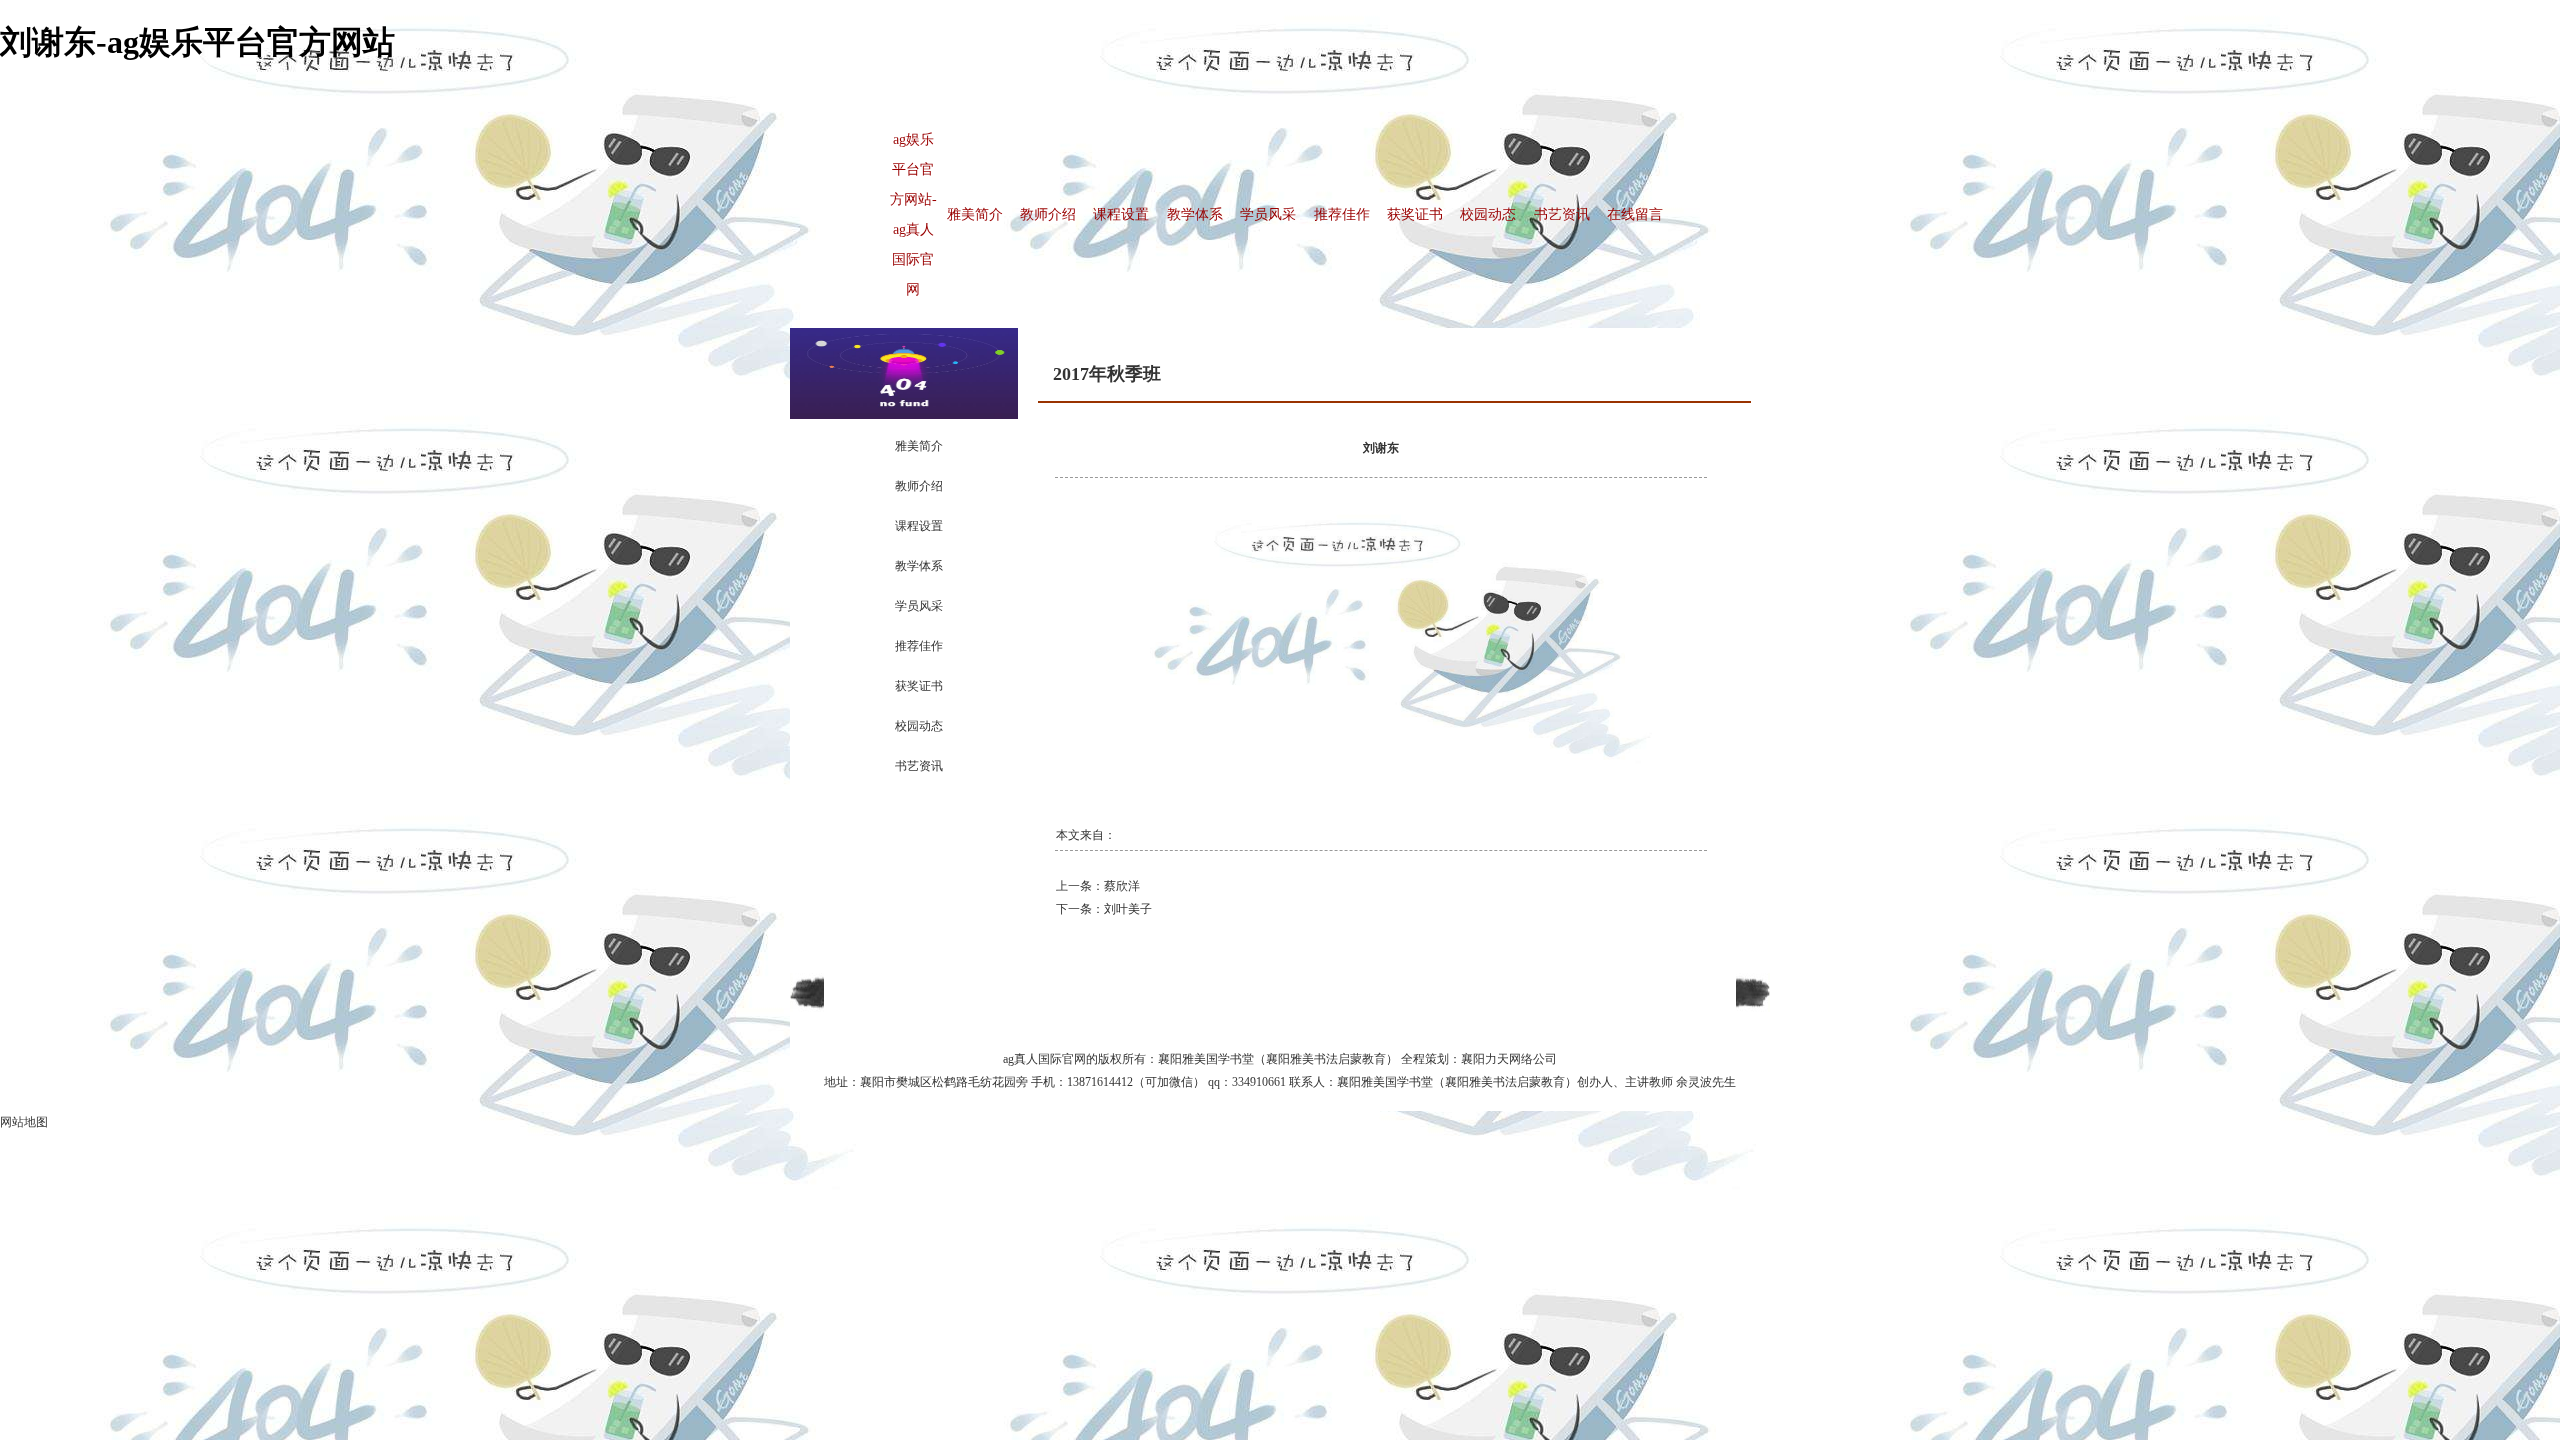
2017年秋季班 (1107, 374)
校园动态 (1488, 214)
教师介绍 (1048, 214)
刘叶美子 (1128, 909)
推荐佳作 (1342, 214)
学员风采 (1268, 214)
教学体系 (1195, 214)
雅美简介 (975, 214)
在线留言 (1635, 214)
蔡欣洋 (1122, 886)
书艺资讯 (1562, 214)
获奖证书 (1415, 214)
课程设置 (1121, 214)
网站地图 (24, 1122)
